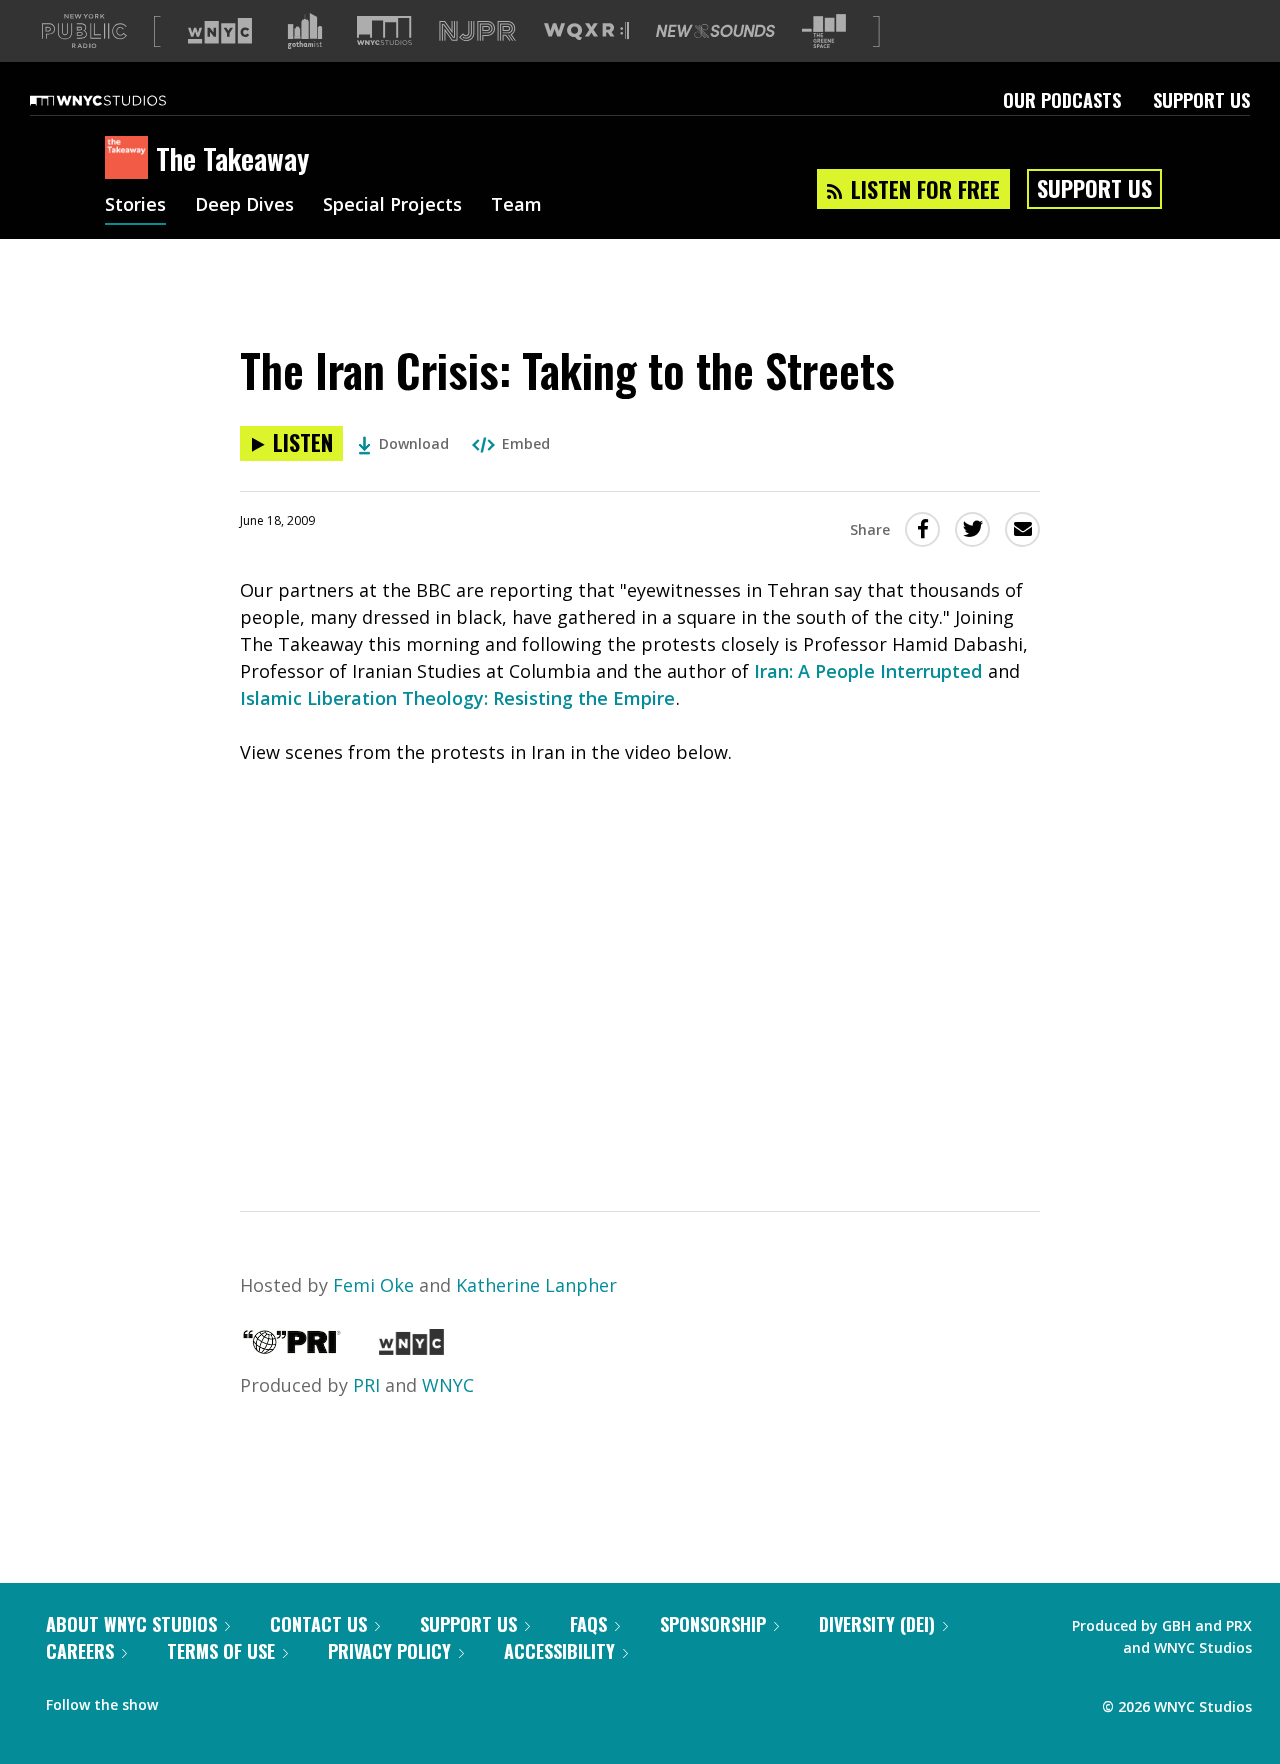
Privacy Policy (389, 1651)
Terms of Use (221, 1651)
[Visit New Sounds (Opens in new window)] (715, 31)
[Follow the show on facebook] (187, 1700)
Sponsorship (713, 1624)
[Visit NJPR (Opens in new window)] (477, 31)
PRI (366, 1385)
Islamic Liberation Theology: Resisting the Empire (457, 698)
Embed (526, 443)
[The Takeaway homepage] (130, 159)
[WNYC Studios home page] (123, 100)
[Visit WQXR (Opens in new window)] (586, 31)
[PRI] (292, 1348)
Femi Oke (373, 1285)
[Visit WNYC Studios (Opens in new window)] (384, 30)
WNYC (448, 1385)
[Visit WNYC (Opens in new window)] (220, 31)
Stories (135, 206)
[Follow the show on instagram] (264, 1700)
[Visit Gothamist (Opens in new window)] (305, 31)
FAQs (588, 1624)
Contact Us (318, 1624)
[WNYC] (411, 1348)
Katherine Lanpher (536, 1285)
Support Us (1201, 100)
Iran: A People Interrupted (868, 671)
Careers (80, 1651)
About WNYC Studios (131, 1624)
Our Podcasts (1062, 100)
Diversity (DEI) (877, 1624)
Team (516, 206)
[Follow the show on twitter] (226, 1700)
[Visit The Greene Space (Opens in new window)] (824, 31)
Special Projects (392, 206)
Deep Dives (244, 206)
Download (414, 443)
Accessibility (559, 1651)
